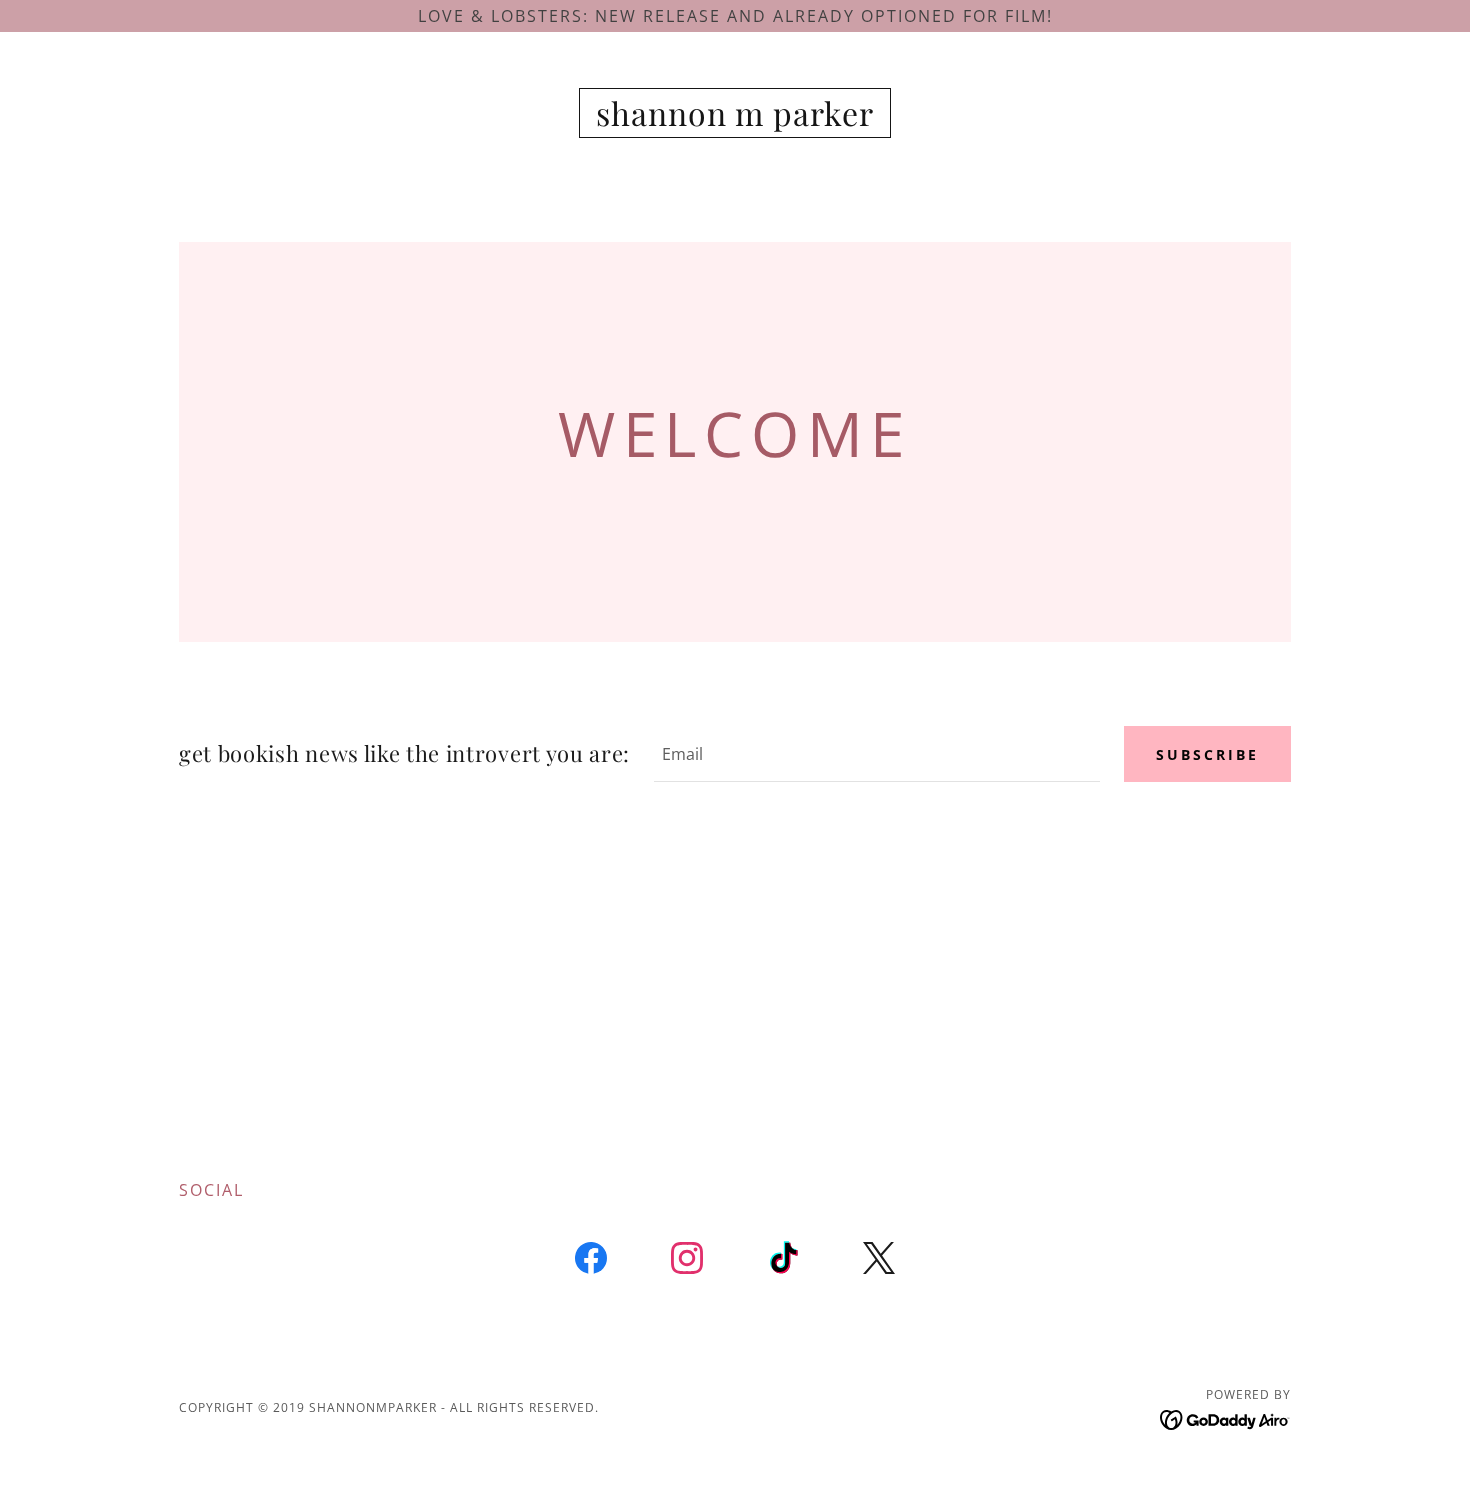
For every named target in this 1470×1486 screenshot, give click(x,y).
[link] (735, 120)
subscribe (1207, 754)
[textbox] (877, 754)
